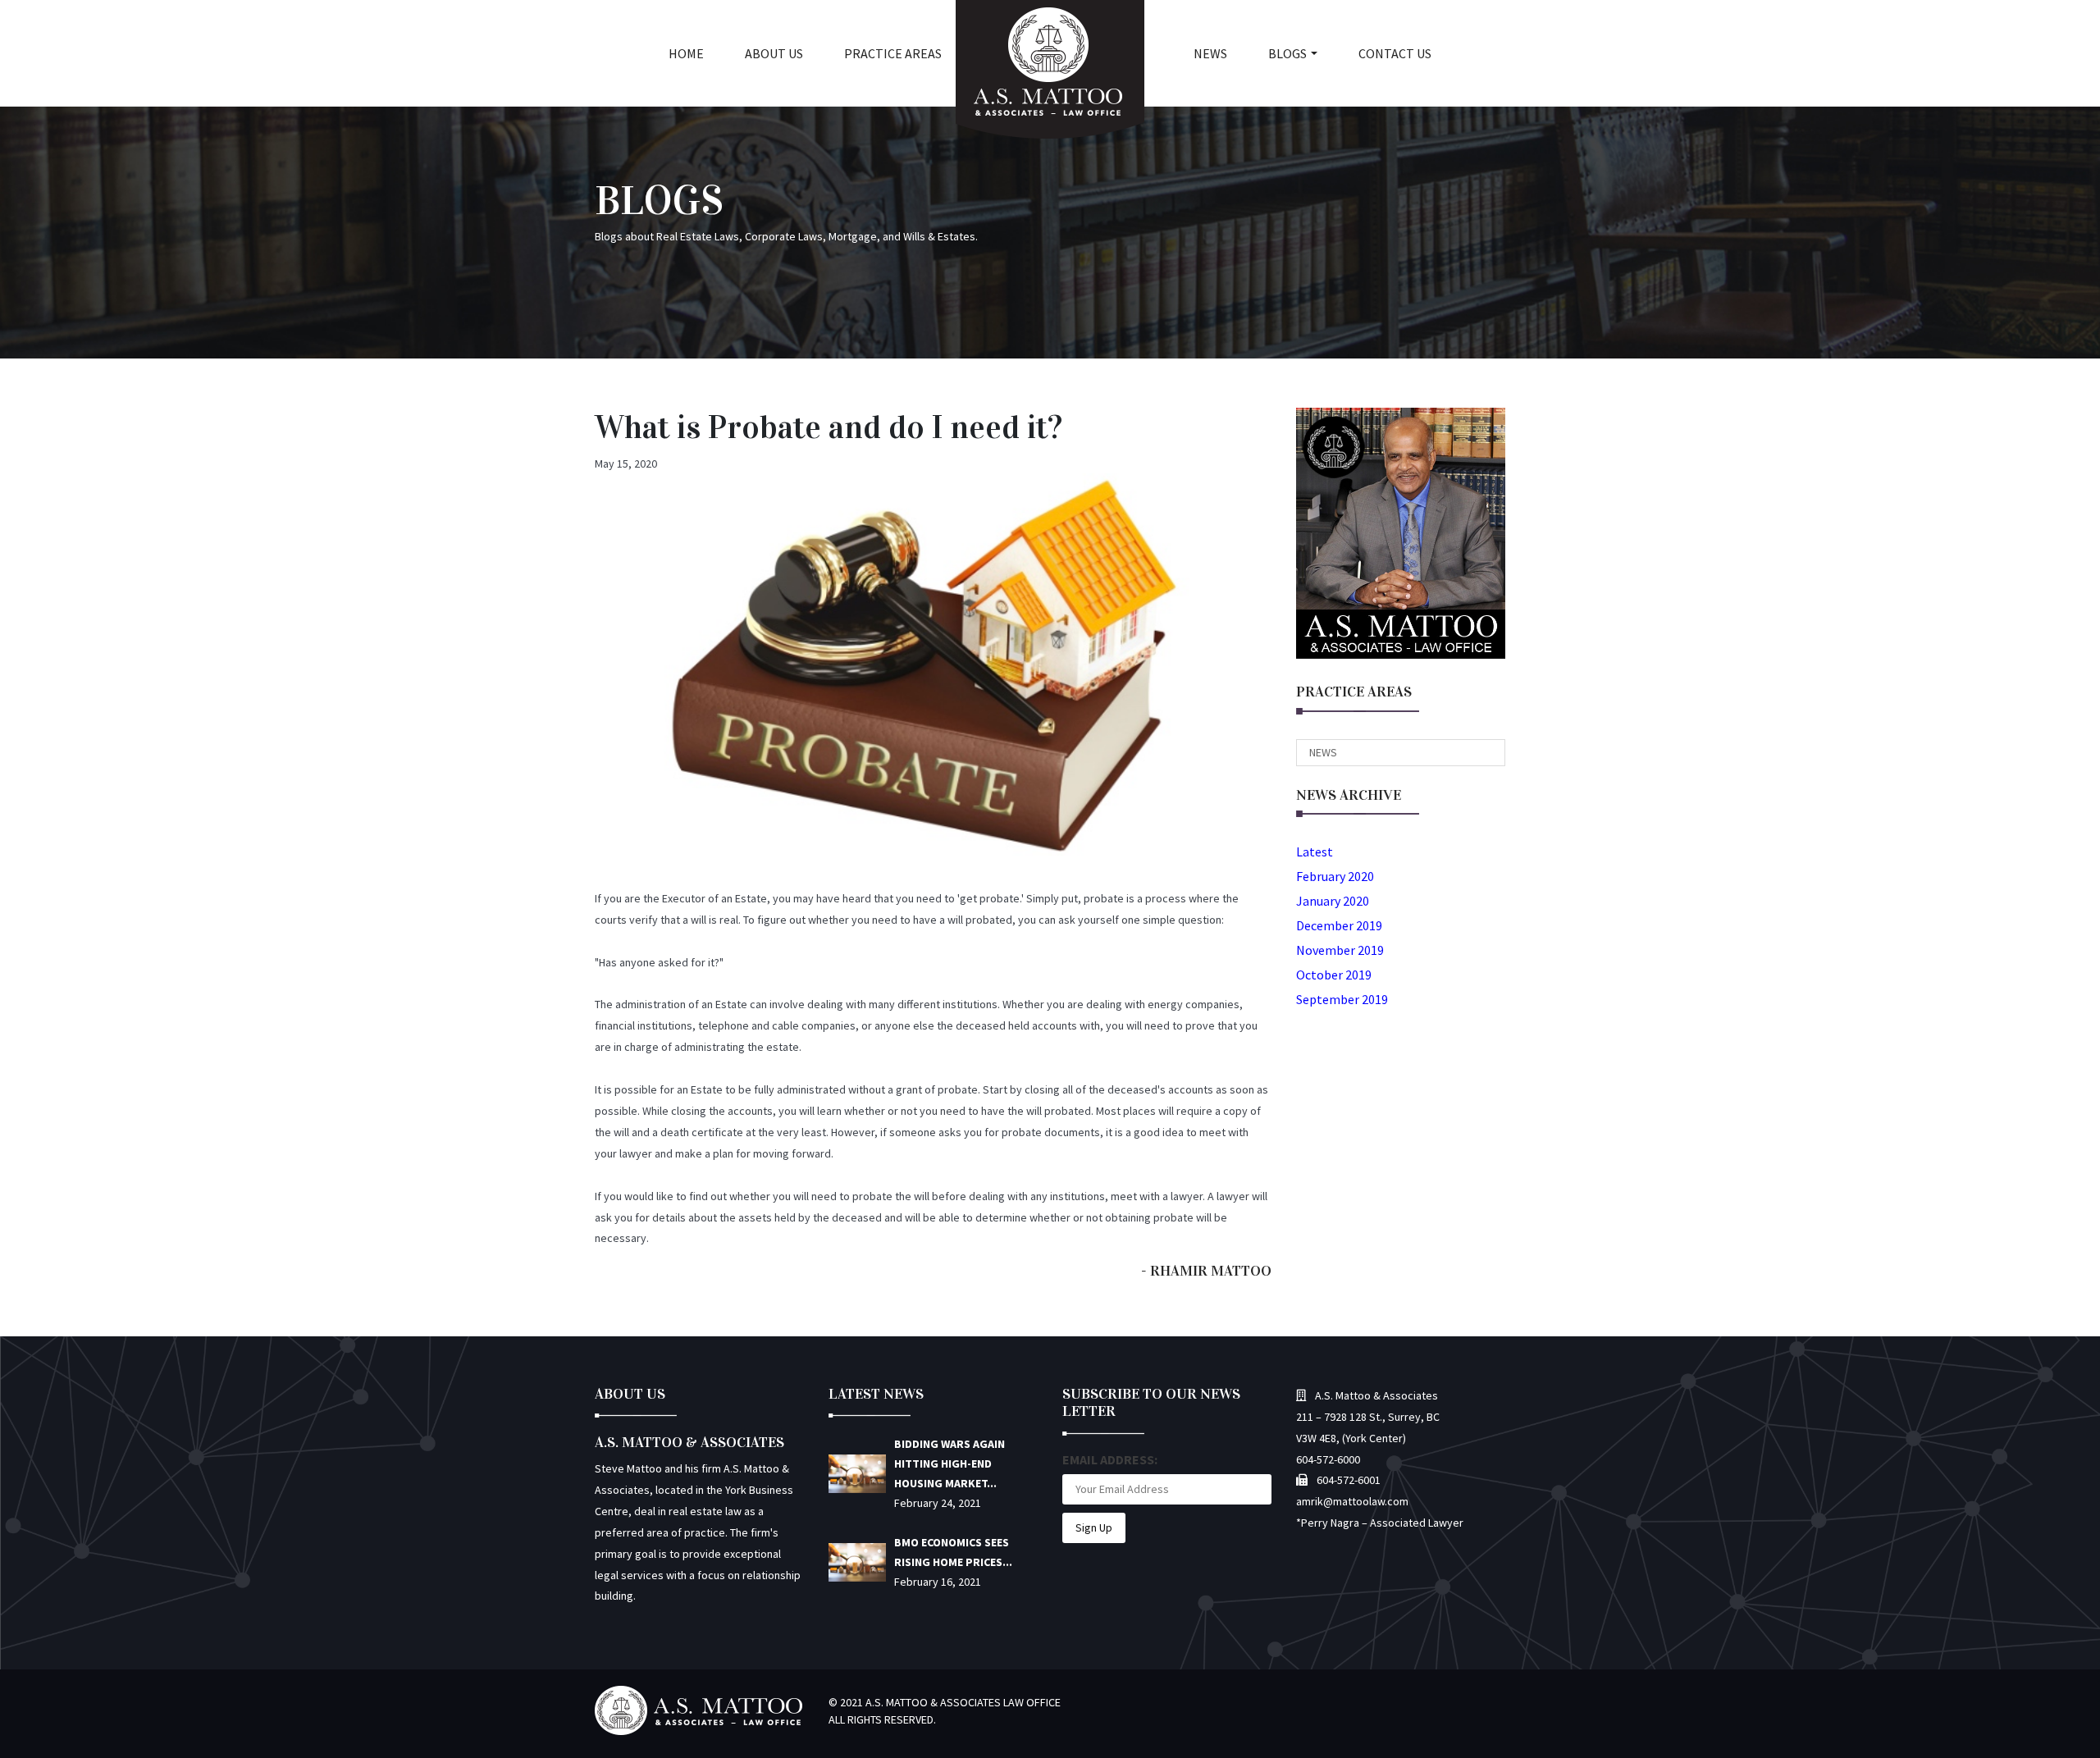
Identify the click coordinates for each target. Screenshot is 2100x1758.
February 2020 (1335, 876)
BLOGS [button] (1287, 53)
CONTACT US (1395, 53)
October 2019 (1334, 975)
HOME (686, 53)
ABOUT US (774, 53)
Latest (1315, 852)
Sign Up (1094, 1527)
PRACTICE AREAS (893, 53)
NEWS (1210, 53)
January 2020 (1333, 901)
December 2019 (1339, 925)
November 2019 (1340, 950)
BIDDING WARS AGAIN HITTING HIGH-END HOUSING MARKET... (950, 1463)
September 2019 (1342, 999)
